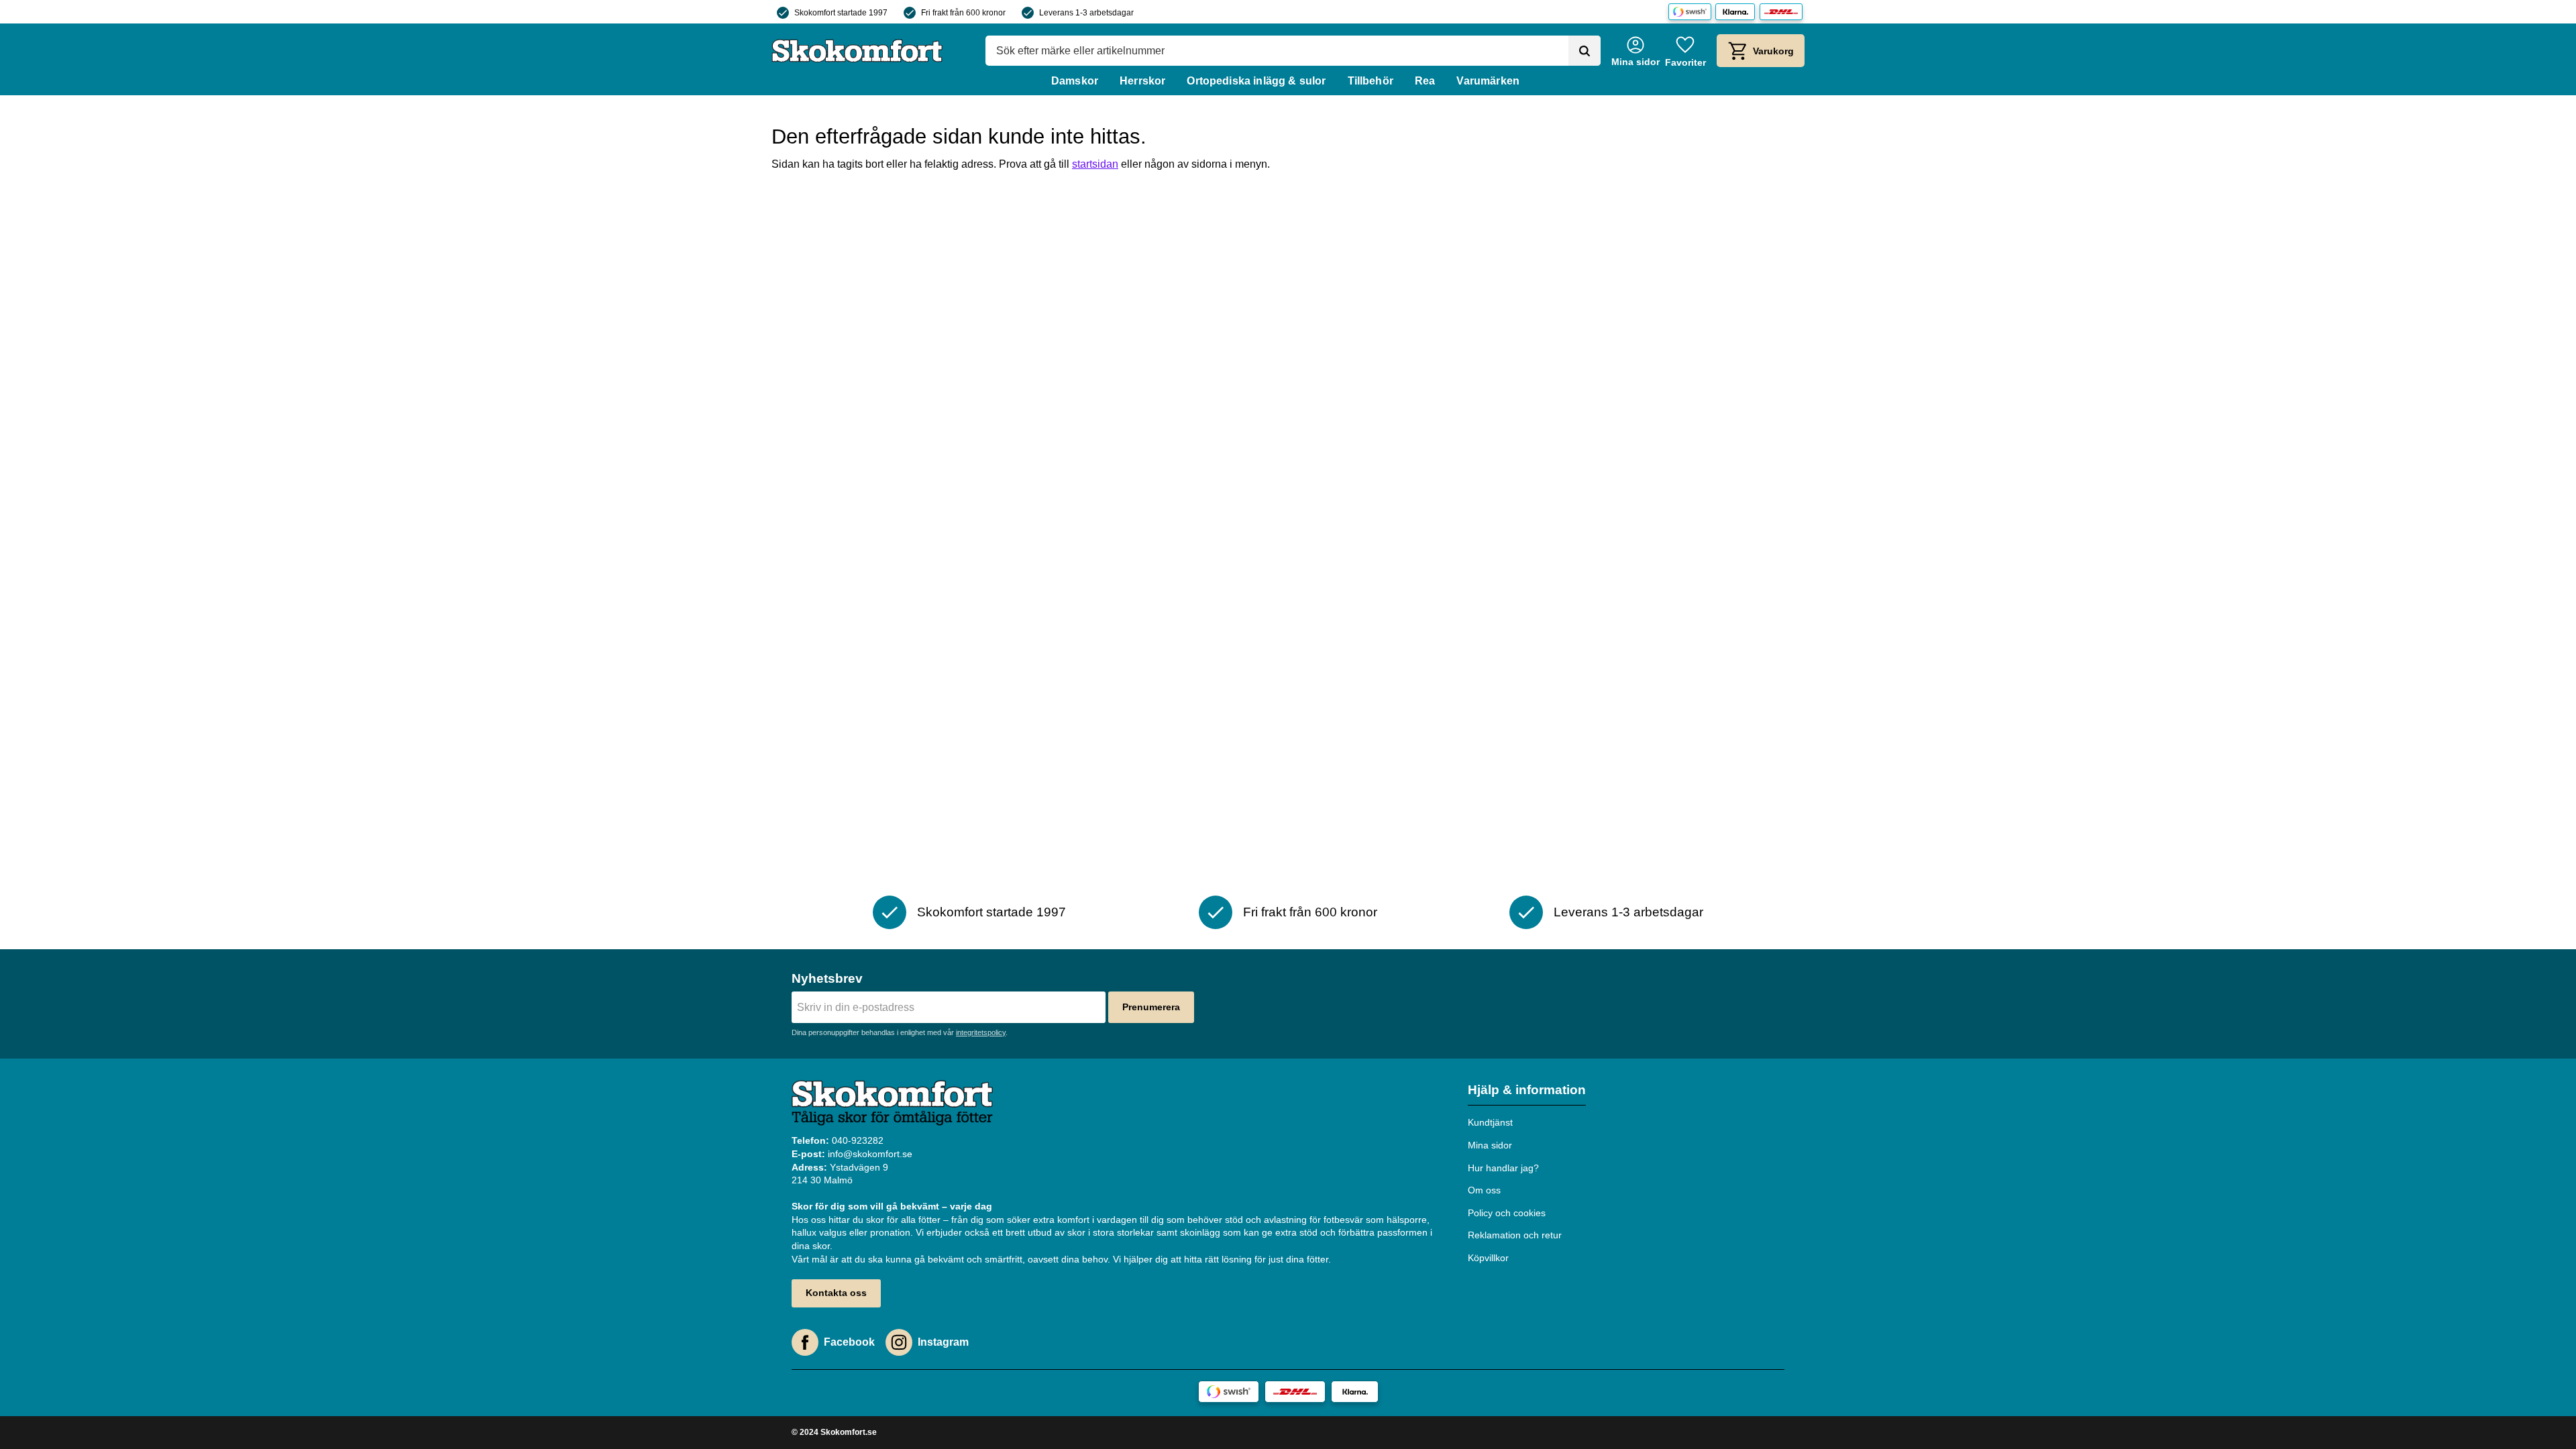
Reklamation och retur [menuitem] (1515, 1235)
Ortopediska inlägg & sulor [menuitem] (1256, 81)
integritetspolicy (981, 1032)
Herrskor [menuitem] (1142, 81)
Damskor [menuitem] (1075, 81)
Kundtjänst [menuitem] (1490, 1122)
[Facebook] (805, 1342)
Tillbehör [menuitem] (1371, 81)
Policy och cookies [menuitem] (1507, 1213)
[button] (1685, 51)
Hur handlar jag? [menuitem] (1503, 1168)
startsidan (1095, 164)
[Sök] (1585, 51)
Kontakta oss (836, 1293)
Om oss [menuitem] (1484, 1190)
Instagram (943, 1342)
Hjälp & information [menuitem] (1527, 1090)
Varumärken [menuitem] (1488, 81)
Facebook (849, 1342)
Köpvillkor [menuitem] (1488, 1258)
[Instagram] (899, 1342)
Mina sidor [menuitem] (1490, 1145)
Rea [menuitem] (1425, 81)
